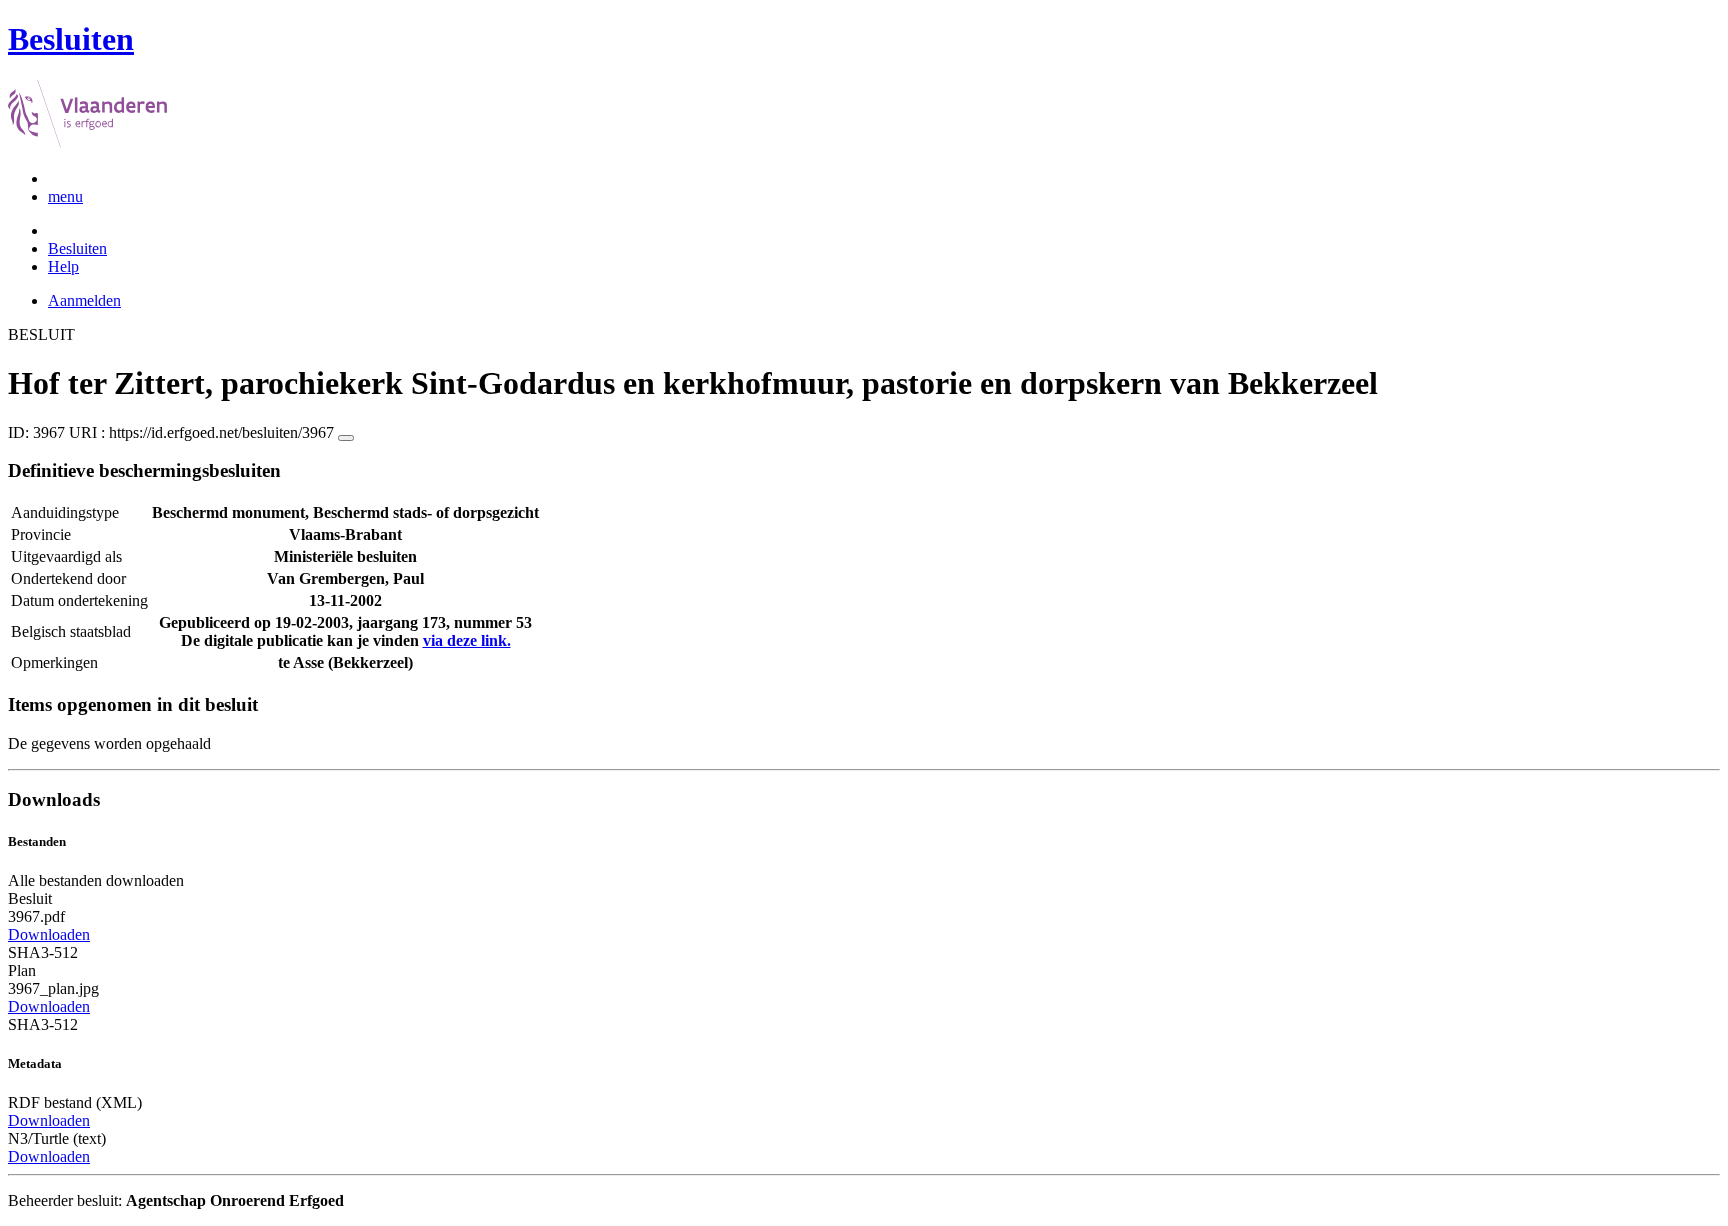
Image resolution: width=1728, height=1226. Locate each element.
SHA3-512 (43, 952)
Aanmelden (84, 300)
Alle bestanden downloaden (96, 880)
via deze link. (467, 640)
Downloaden (49, 934)
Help (63, 266)
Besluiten (77, 248)
